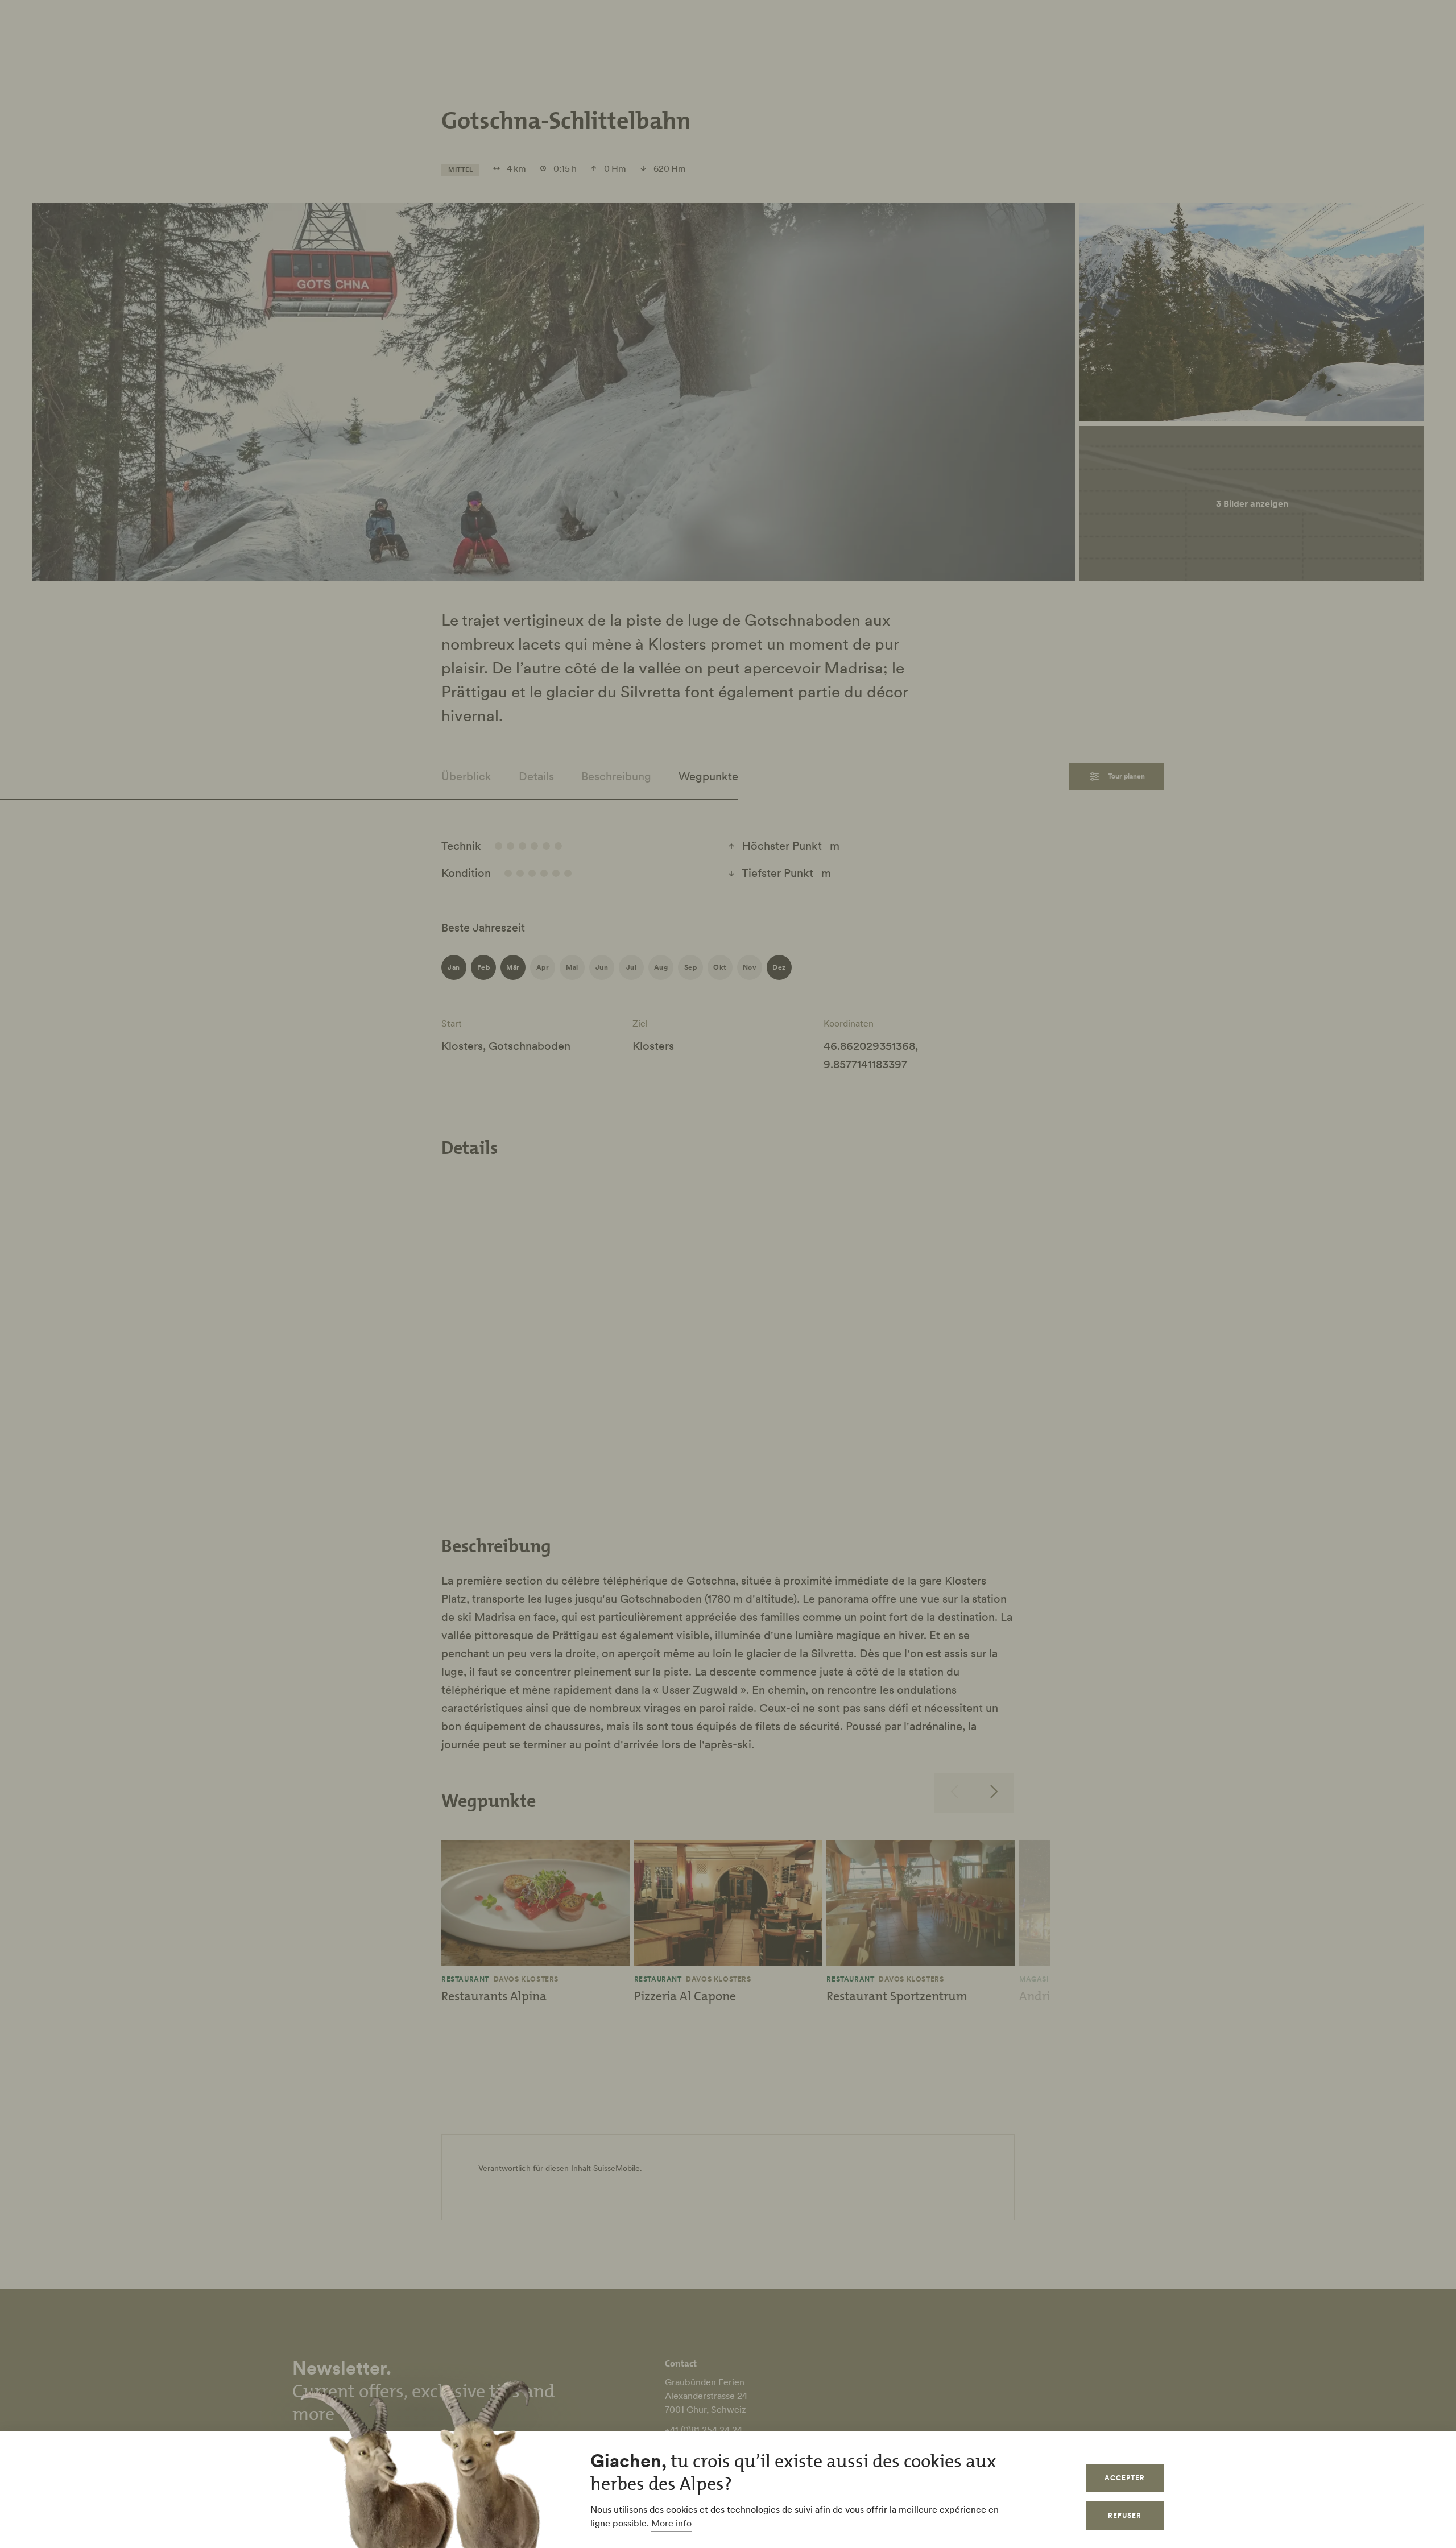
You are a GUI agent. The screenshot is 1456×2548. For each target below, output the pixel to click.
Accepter (1125, 2478)
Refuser (1125, 2515)
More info (671, 2523)
